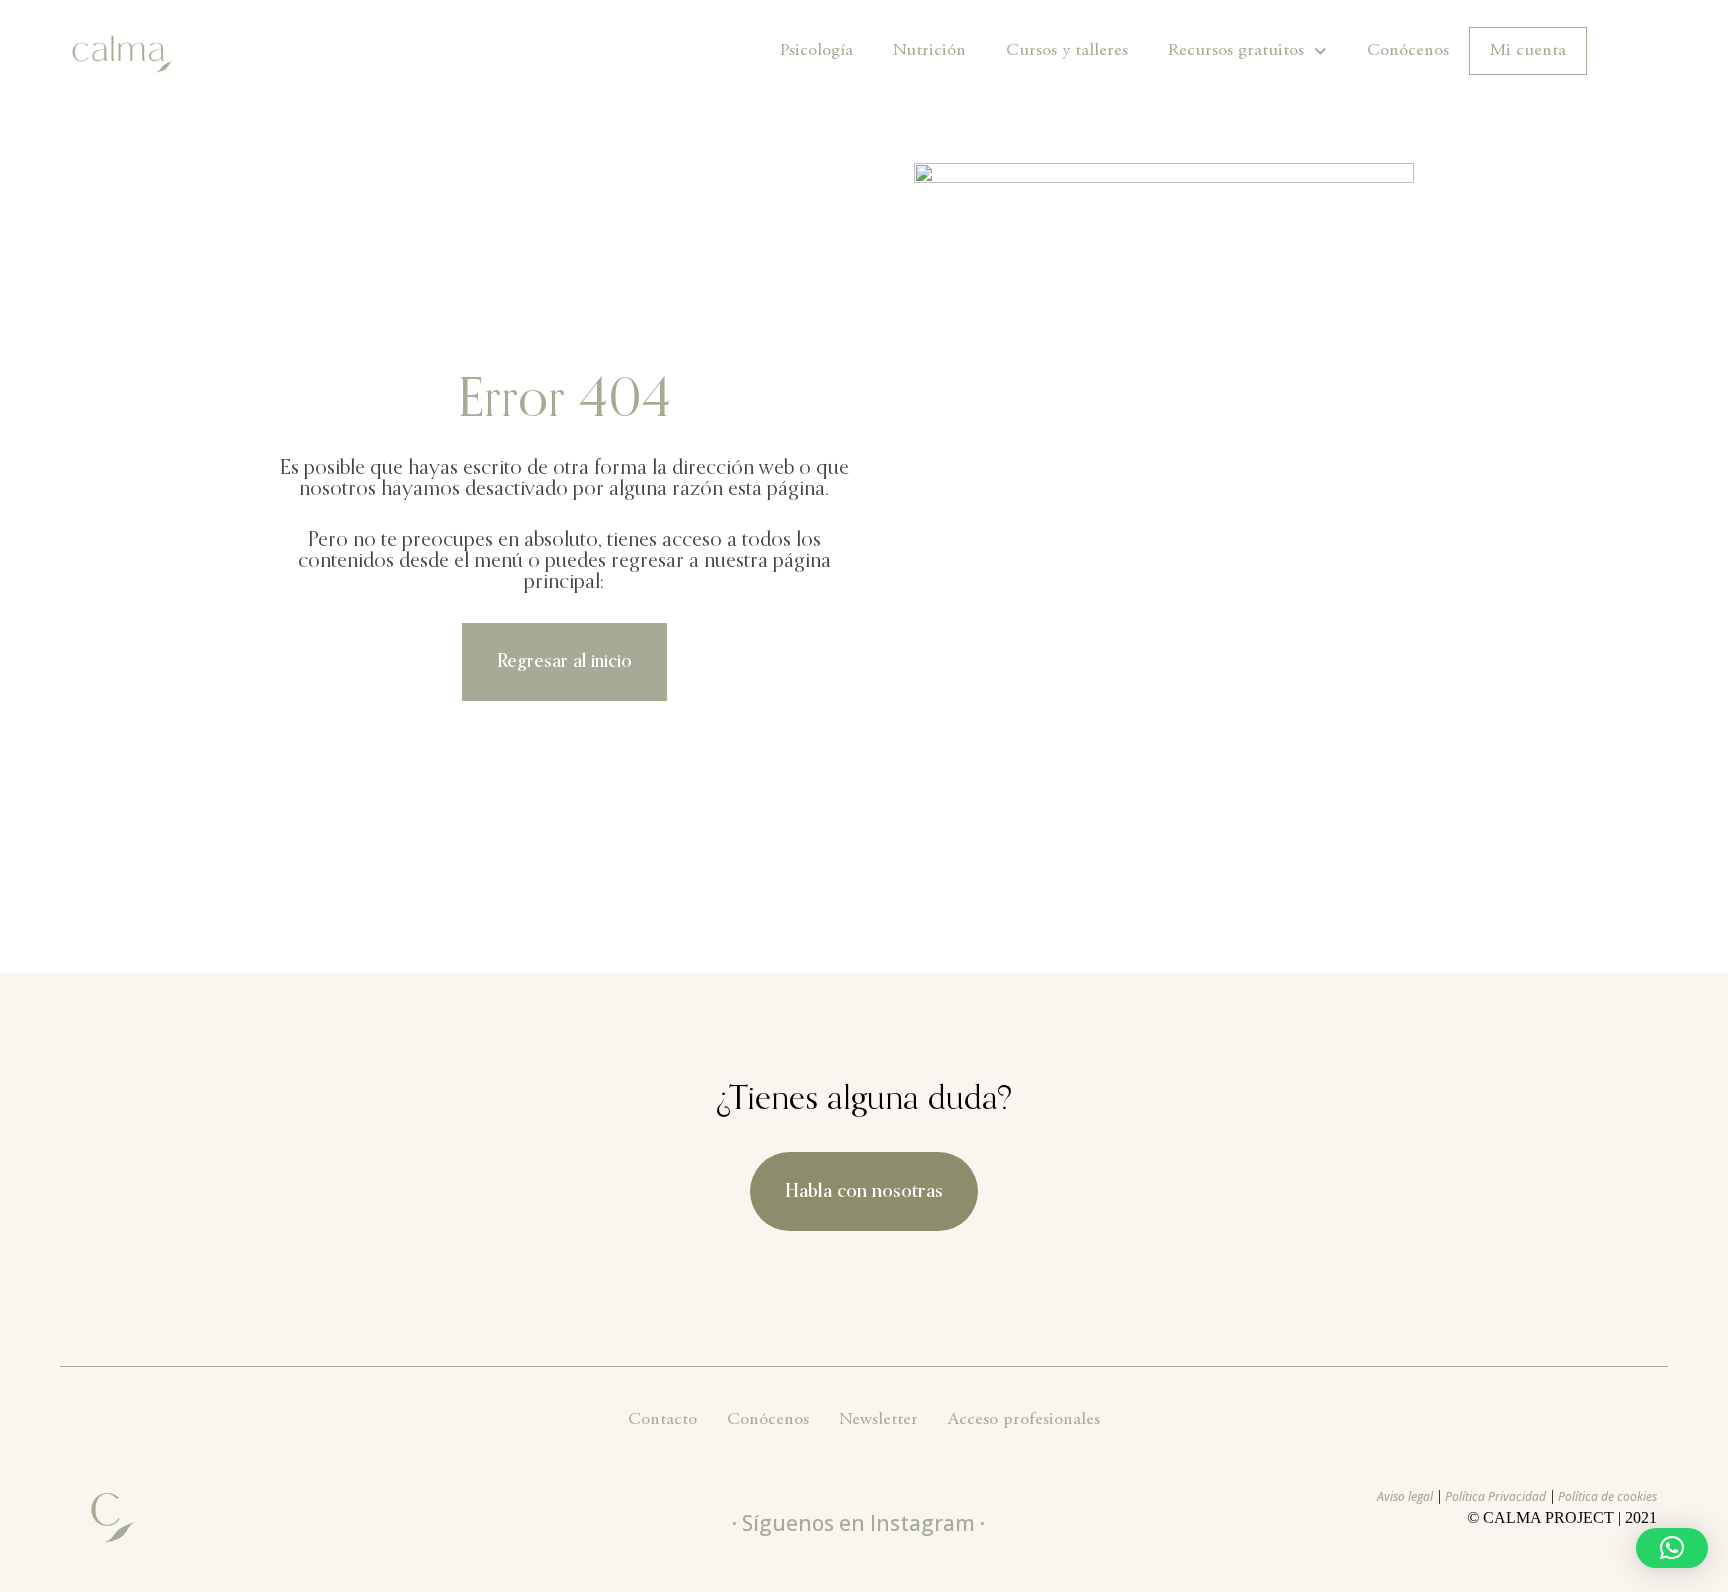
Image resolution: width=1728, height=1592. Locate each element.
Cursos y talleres (1067, 51)
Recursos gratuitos (1236, 51)
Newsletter (878, 1420)
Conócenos (1408, 51)
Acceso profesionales (1024, 1420)
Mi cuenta (1528, 51)
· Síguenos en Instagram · (858, 1523)
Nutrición (929, 51)
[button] (1672, 1548)
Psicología (816, 51)
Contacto (662, 1420)
